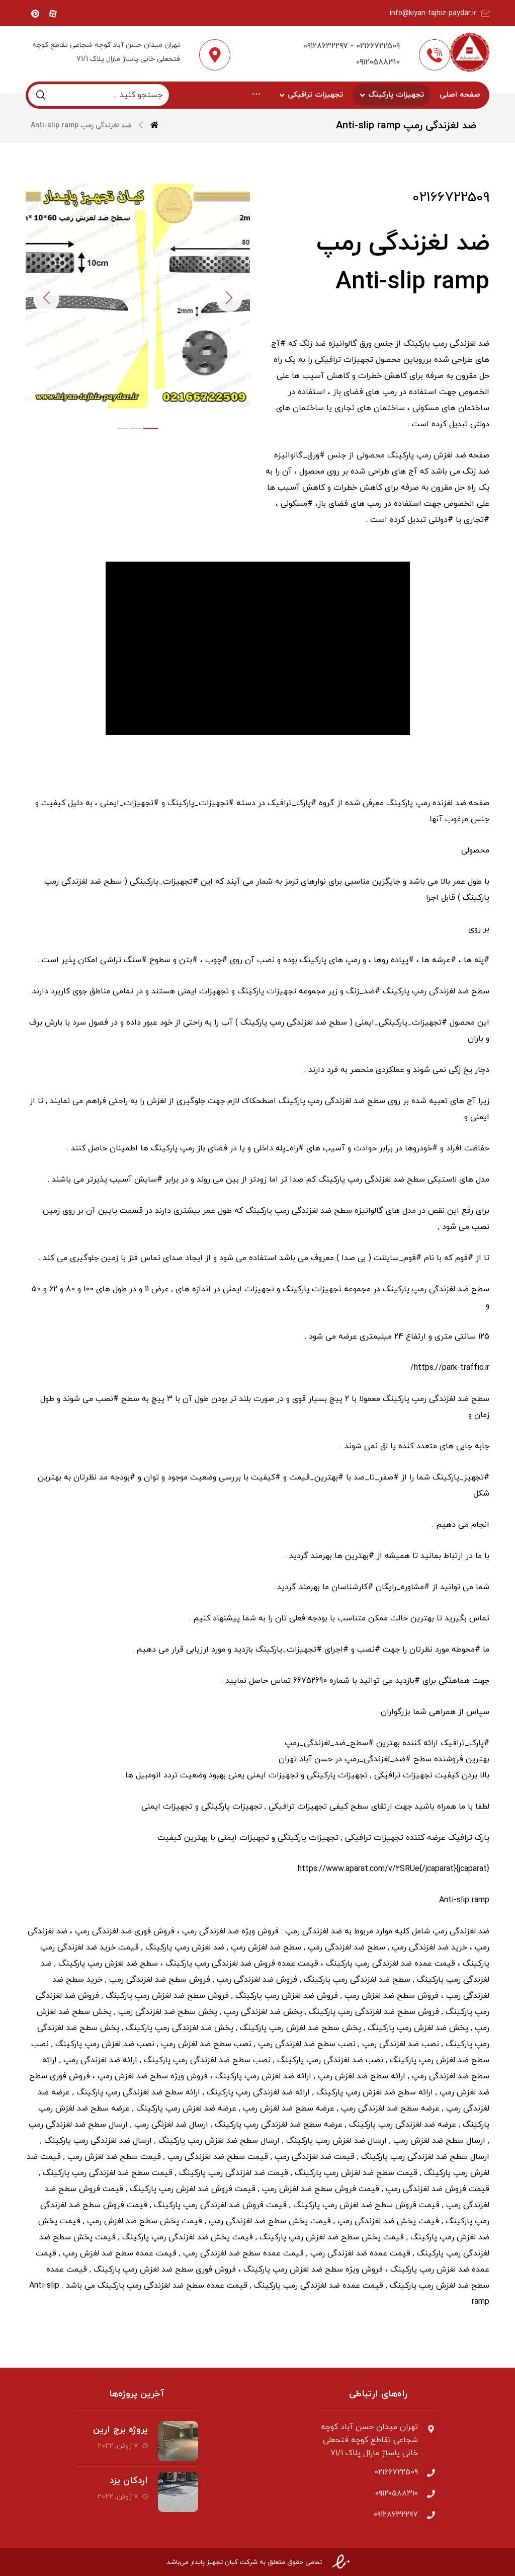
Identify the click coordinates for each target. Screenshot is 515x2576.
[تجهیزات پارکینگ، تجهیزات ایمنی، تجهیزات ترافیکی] (469, 52)
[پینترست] (35, 14)
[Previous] (46, 299)
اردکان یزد (129, 2481)
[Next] (229, 299)
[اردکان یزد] (178, 2492)
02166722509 (451, 198)
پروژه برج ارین (120, 2430)
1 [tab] (123, 428)
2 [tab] (135, 428)
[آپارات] (53, 14)
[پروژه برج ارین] (178, 2441)
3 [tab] (150, 428)
